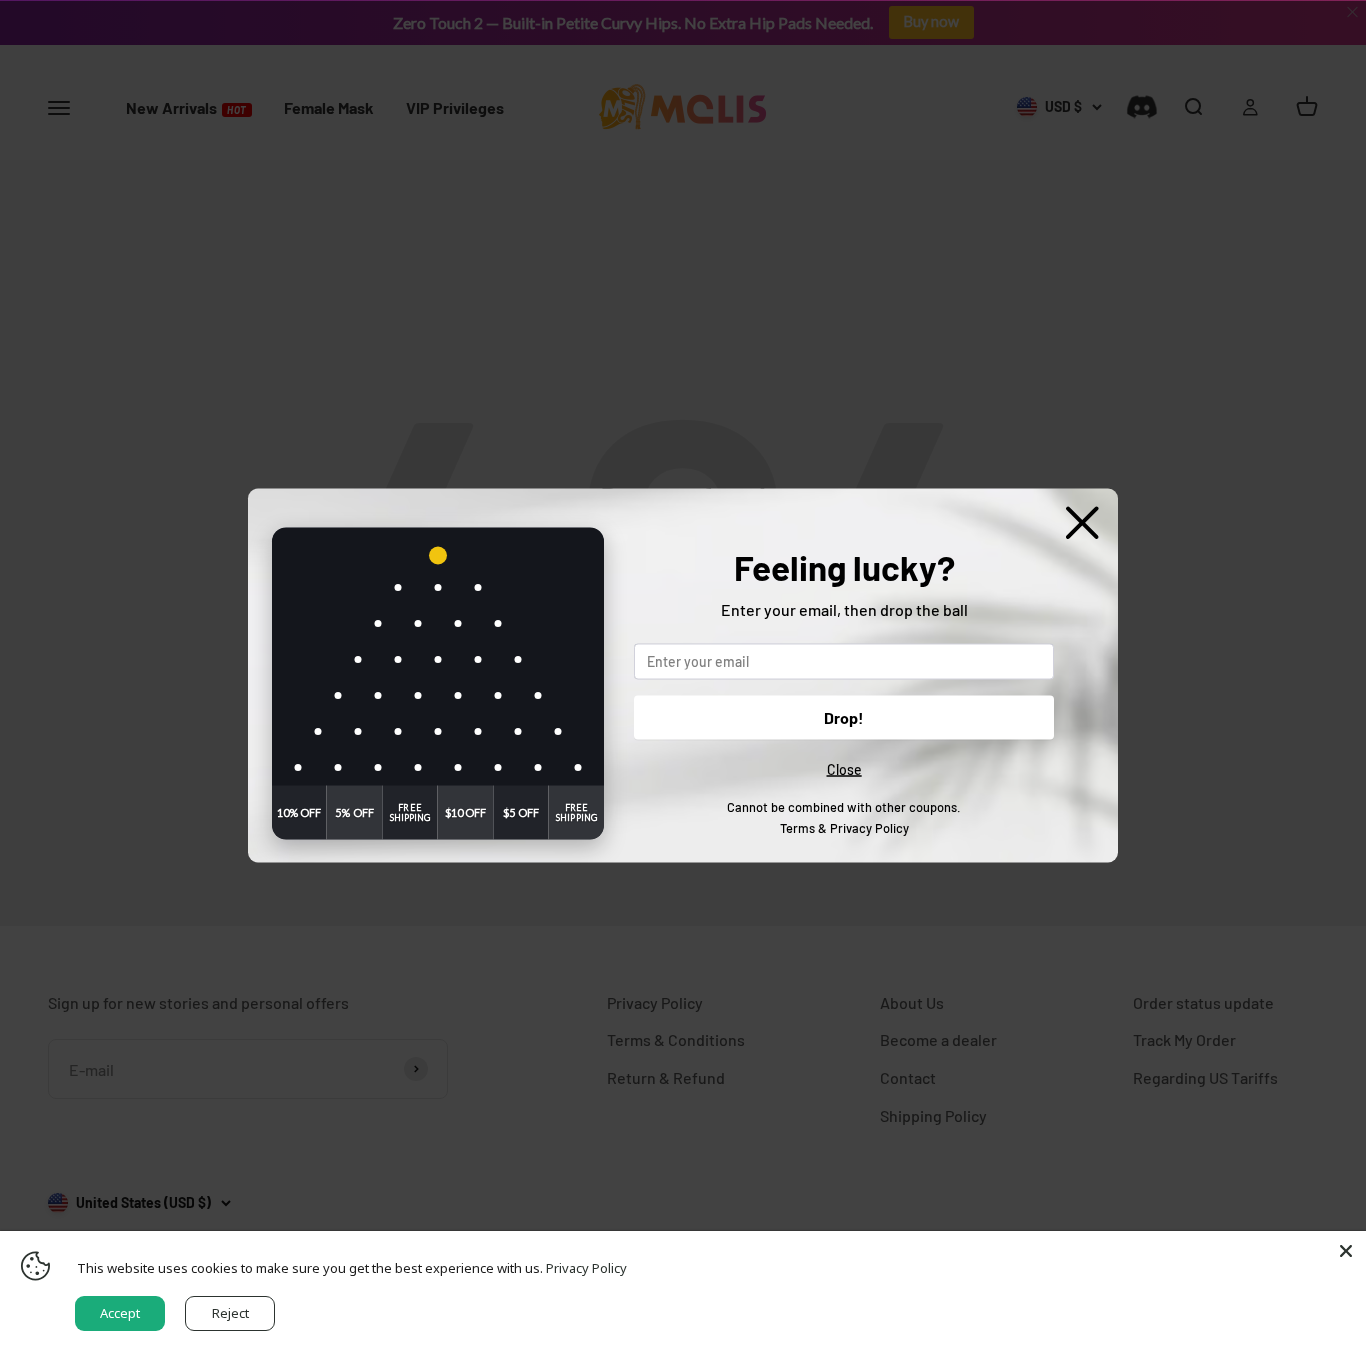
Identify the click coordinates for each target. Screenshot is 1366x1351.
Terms (797, 827)
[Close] (1346, 1251)
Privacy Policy (869, 827)
